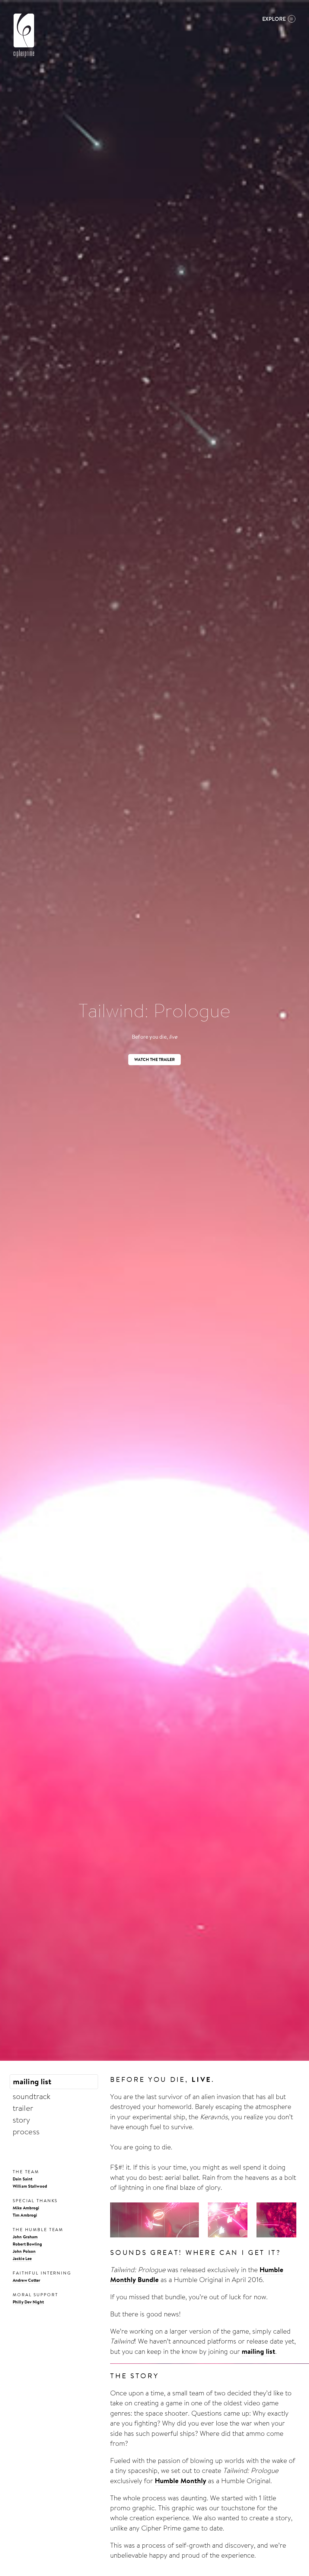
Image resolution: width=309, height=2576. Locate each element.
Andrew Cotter (26, 2280)
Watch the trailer (154, 1059)
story (21, 2120)
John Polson (24, 2251)
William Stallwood (30, 2186)
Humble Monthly (180, 2481)
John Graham (25, 2237)
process (26, 2131)
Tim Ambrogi (25, 2215)
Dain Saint (22, 2179)
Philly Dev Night (28, 2302)
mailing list (32, 2081)
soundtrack (32, 2096)
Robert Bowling (27, 2244)
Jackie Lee (22, 2258)
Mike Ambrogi (26, 2208)
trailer (23, 2108)
